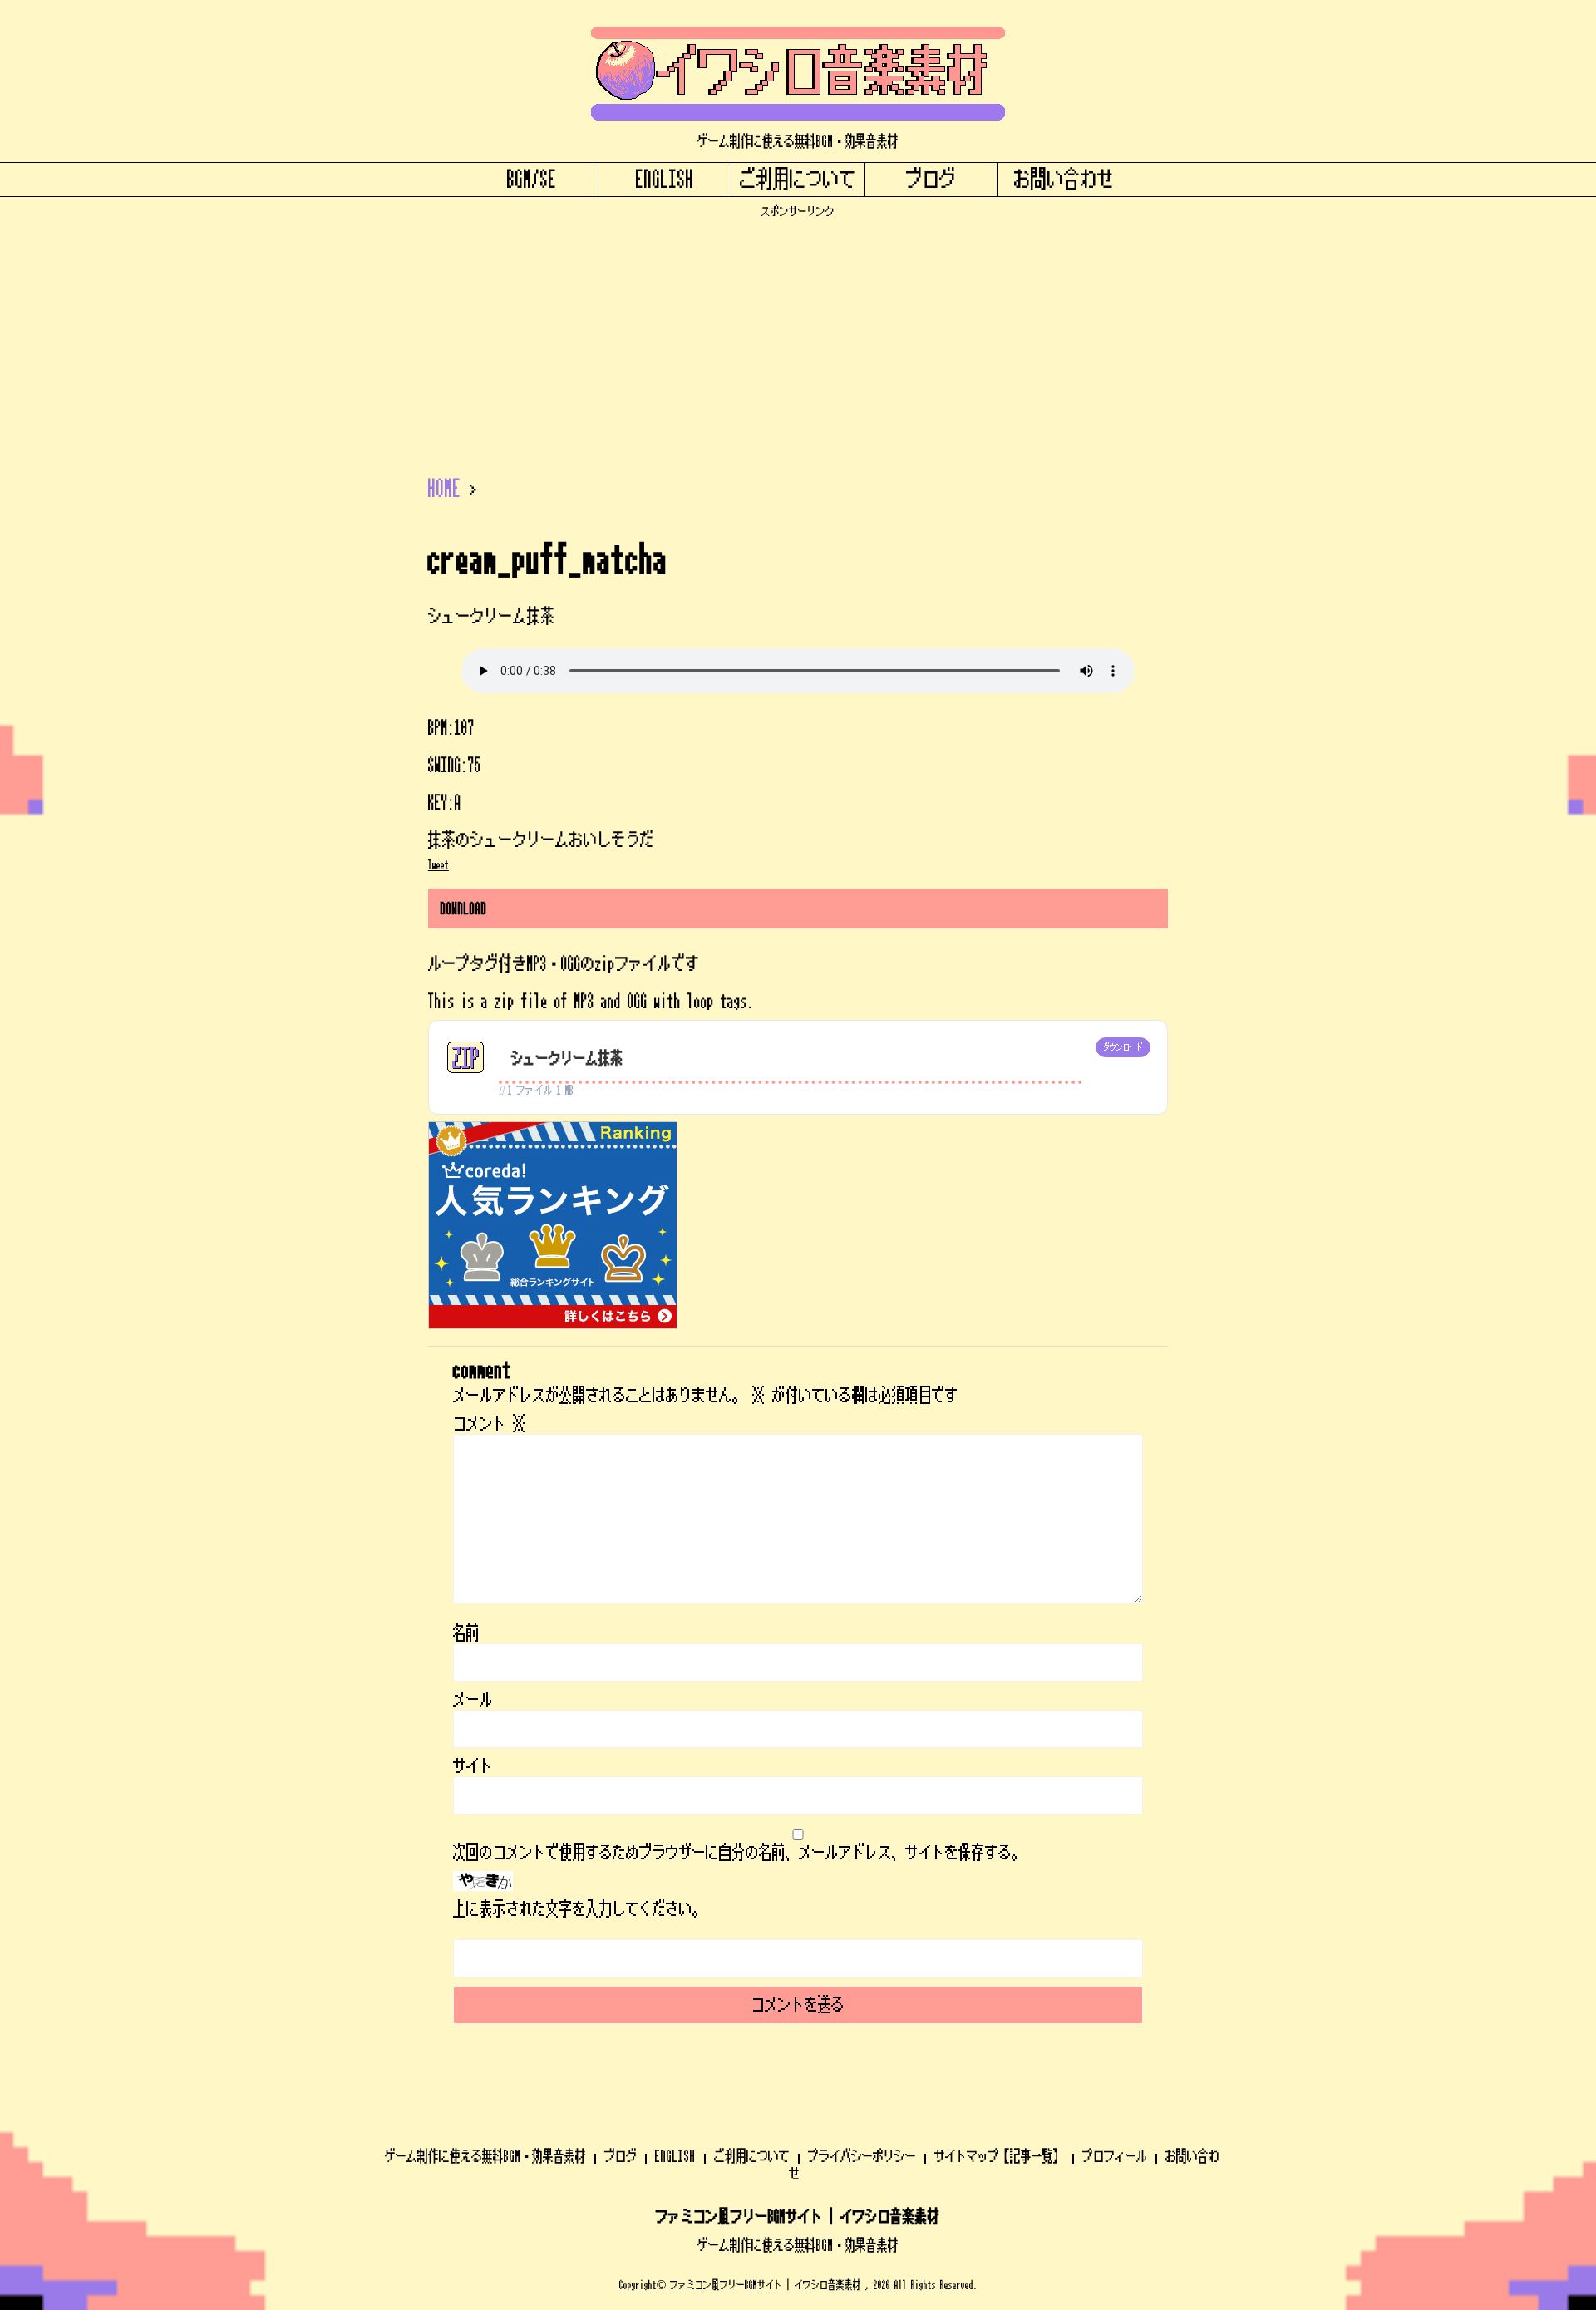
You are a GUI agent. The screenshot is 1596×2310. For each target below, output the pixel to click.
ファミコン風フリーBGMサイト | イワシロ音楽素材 (798, 2217)
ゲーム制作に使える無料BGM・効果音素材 (485, 2156)
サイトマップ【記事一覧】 (999, 2156)
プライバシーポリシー (862, 2156)
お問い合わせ (1064, 180)
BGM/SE (532, 180)
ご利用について (798, 180)
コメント (490, 1424)
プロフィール (1115, 2156)
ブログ (931, 180)
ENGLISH (665, 180)
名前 (466, 1633)
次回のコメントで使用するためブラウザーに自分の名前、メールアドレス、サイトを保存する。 (739, 1853)
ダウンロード (1123, 1047)
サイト (473, 1766)
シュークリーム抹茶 (567, 1059)
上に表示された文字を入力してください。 (579, 1909)
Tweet (438, 865)
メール (473, 1700)
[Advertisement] (798, 335)
